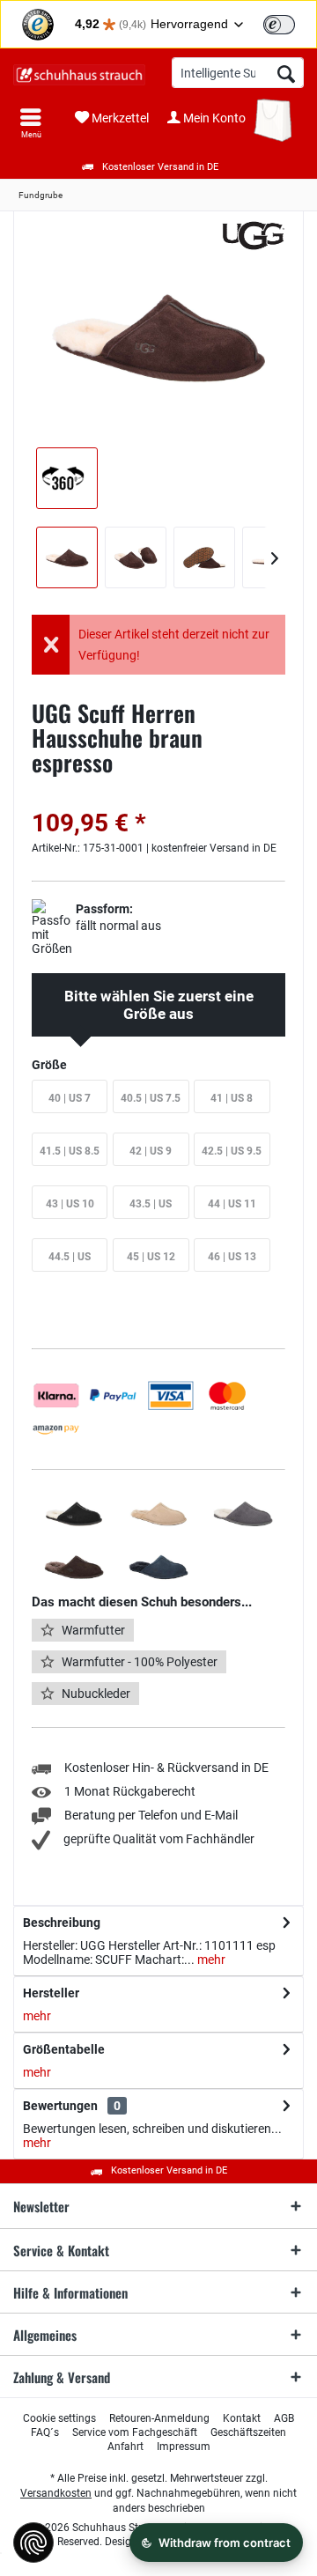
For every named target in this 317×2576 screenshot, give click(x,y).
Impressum (184, 2447)
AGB (284, 2418)
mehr (210, 1960)
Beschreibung (62, 1923)
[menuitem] (31, 123)
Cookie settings (59, 2418)
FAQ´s (45, 2432)
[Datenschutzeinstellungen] (33, 2543)
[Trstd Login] (290, 23)
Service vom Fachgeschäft (135, 2432)
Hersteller (51, 1993)
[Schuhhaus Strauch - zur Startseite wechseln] (79, 75)
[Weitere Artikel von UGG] (255, 236)
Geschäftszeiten (248, 2432)
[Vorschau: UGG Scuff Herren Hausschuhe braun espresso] (67, 557)
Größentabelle (64, 2049)
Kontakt (242, 2418)
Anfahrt (125, 2447)
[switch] (279, 25)
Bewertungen (60, 2106)
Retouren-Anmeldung (159, 2418)
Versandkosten (56, 2493)
